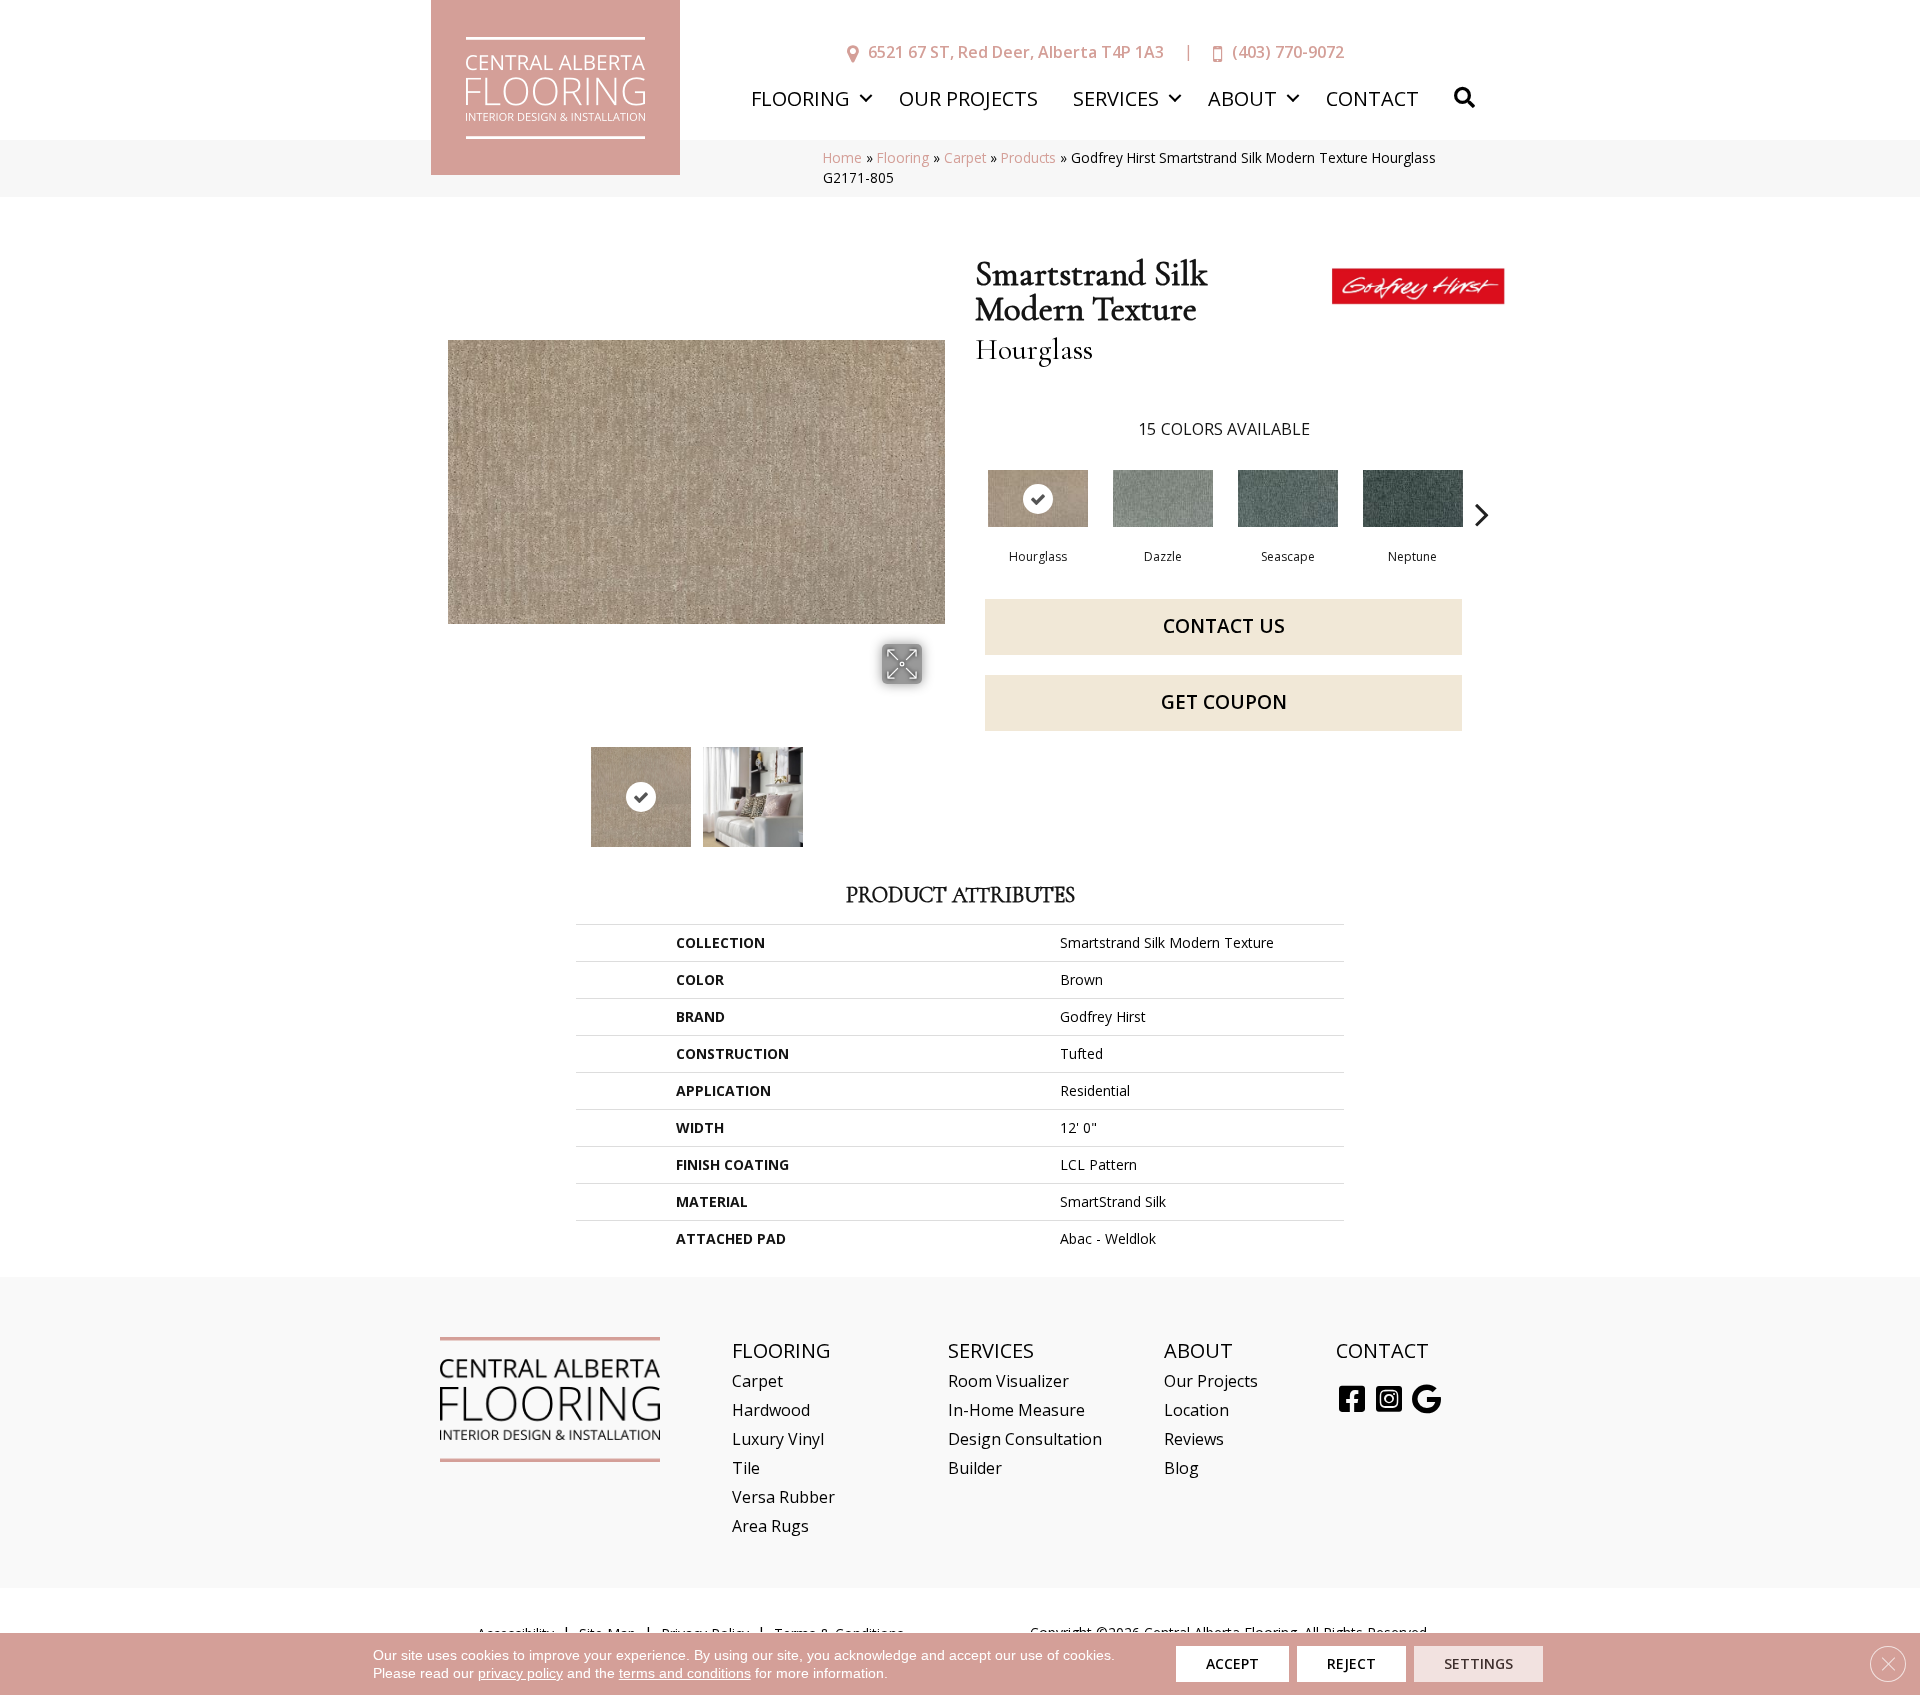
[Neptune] (1413, 498)
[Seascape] (1288, 498)
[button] (865, 98)
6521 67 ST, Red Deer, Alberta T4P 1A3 (1016, 52)
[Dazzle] (1163, 498)
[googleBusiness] (1426, 1400)
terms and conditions (685, 1673)
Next (935, 787)
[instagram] (1389, 1400)
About (1242, 98)
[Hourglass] (1038, 498)
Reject (1351, 1663)
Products (1028, 157)
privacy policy (520, 1673)
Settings (1478, 1663)
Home (842, 157)
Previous (458, 787)
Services (1116, 98)
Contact (1372, 98)
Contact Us (1224, 626)
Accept (1232, 1663)
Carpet (965, 157)
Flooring (800, 98)
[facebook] (1352, 1400)
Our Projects (968, 98)
